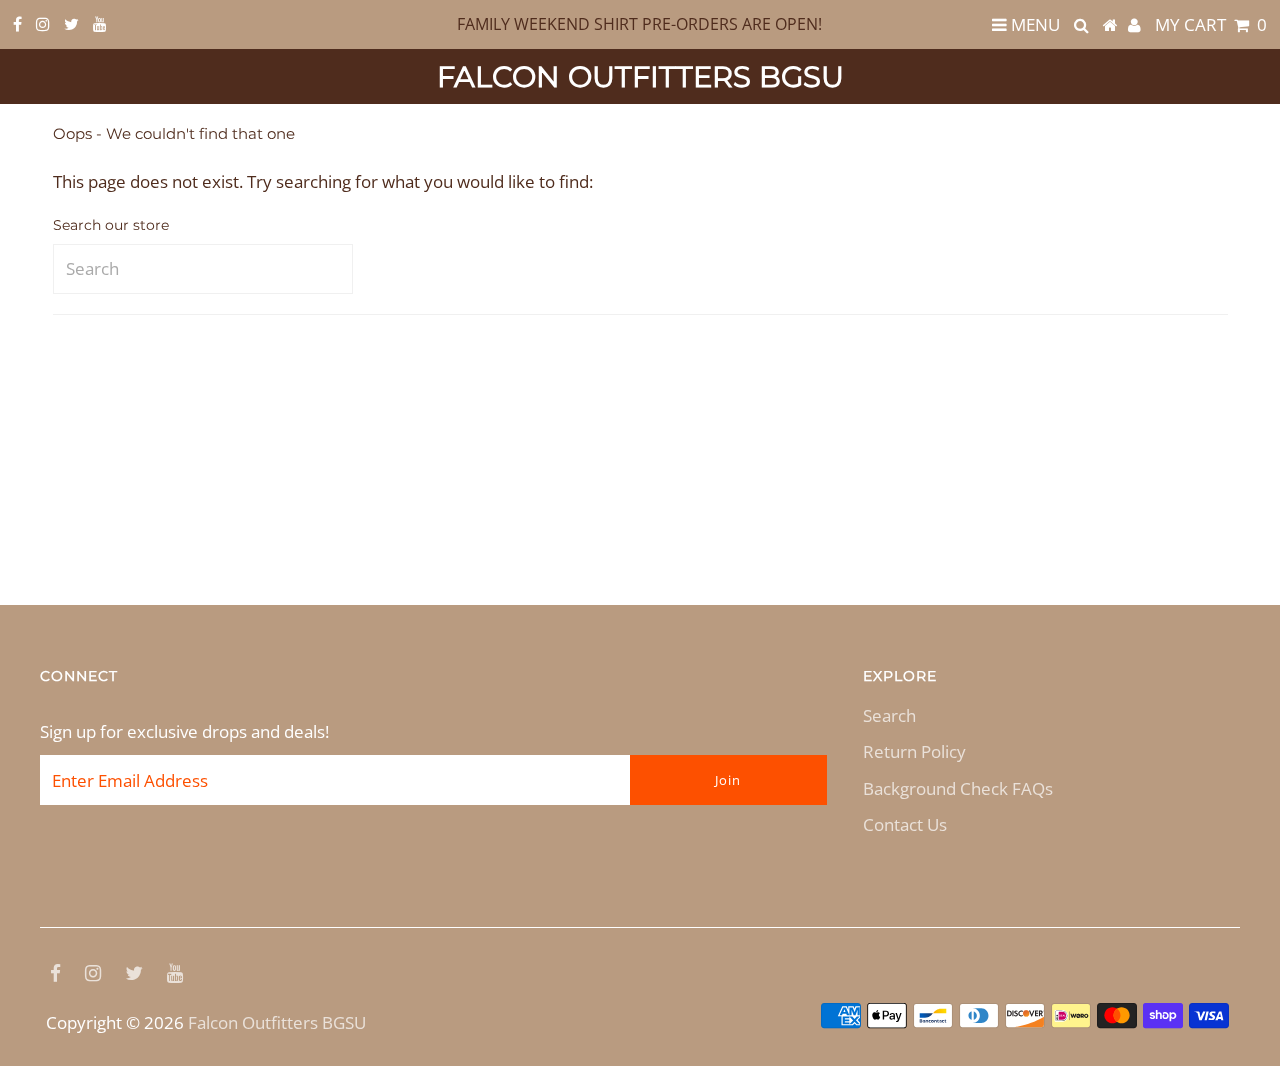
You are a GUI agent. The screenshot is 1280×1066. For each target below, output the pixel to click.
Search (889, 715)
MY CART (1211, 24)
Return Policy (914, 751)
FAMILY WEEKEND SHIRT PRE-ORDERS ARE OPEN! (639, 24)
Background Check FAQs (958, 788)
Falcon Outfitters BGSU (640, 76)
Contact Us (905, 824)
